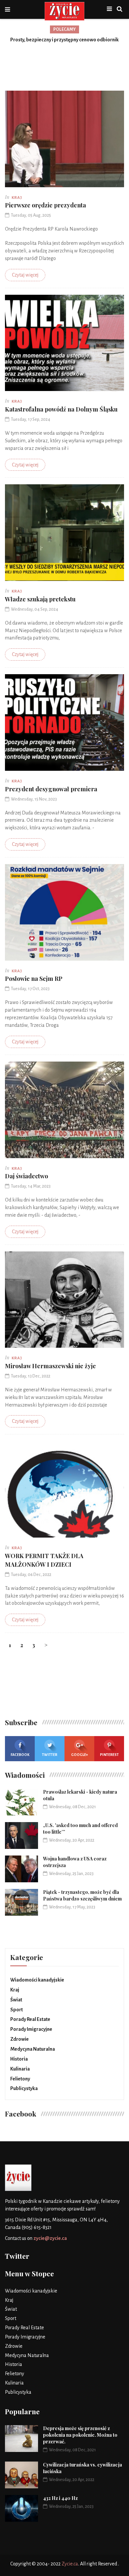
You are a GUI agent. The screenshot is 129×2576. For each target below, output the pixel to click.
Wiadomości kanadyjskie (37, 1980)
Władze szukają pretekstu (40, 599)
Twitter (50, 1755)
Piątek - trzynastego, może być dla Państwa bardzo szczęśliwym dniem (82, 1895)
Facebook (20, 1755)
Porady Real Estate (30, 2019)
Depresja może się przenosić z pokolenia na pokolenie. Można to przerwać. (80, 2435)
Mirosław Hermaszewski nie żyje (50, 1366)
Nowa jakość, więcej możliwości (65, 40)
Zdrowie (20, 2039)
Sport (17, 2010)
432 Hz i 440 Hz (60, 2498)
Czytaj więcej (25, 275)
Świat (16, 2000)
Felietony (20, 2079)
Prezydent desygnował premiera (51, 789)
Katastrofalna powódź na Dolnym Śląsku (61, 409)
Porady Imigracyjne (31, 2029)
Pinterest (109, 1755)
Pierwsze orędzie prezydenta (45, 205)
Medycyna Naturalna (33, 2049)
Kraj (15, 1990)
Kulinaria (20, 2069)
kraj (17, 198)
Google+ (80, 1755)
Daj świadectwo (26, 1176)
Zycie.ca (70, 2564)
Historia (19, 2059)
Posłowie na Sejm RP (34, 979)
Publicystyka (24, 2088)
